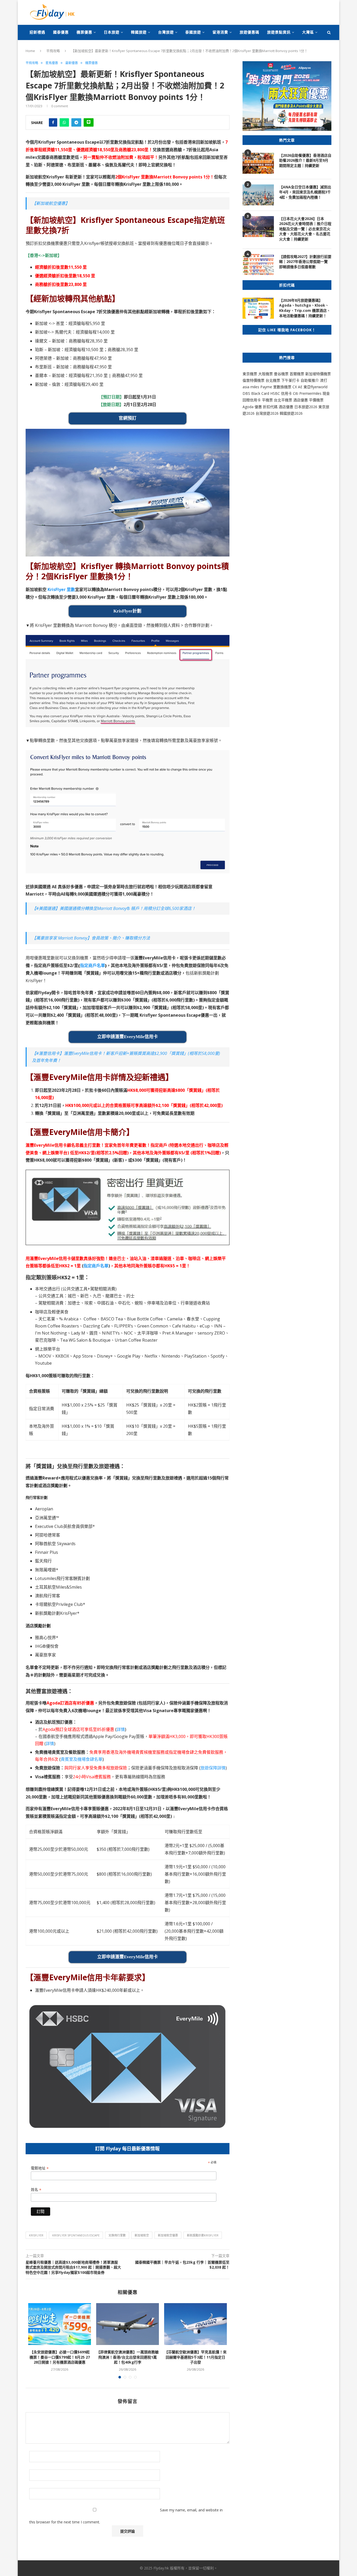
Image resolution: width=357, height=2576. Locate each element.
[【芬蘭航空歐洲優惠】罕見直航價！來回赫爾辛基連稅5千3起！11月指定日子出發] (195, 2324)
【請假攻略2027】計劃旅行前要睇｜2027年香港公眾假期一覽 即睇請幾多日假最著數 (305, 262)
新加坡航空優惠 (168, 2235)
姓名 (36, 2190)
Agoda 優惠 (253, 407)
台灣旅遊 (166, 32)
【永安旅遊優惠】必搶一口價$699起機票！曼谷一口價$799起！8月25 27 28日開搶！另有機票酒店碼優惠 (60, 2357)
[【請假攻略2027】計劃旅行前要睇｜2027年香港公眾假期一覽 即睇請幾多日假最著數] (258, 265)
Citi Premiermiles (307, 393)
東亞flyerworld (315, 387)
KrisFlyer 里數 (61, 589)
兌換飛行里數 (117, 2235)
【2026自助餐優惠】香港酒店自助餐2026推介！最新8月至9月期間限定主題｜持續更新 (305, 160)
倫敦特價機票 (254, 380)
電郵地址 (40, 2168)
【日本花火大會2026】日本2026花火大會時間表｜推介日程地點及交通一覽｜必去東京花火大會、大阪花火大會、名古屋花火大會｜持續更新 (305, 229)
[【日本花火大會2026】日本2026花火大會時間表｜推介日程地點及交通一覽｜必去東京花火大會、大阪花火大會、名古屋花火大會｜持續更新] (258, 227)
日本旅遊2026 (306, 407)
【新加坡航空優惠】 (51, 203)
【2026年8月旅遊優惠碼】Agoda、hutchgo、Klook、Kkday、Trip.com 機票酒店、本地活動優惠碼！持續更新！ (305, 308)
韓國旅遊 (139, 32)
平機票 (268, 400)
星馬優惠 (52, 63)
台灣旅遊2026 (267, 413)
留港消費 (220, 32)
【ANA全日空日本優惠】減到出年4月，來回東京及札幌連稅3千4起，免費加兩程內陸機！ (305, 192)
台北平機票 (284, 400)
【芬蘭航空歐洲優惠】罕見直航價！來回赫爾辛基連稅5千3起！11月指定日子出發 (195, 2357)
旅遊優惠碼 (249, 32)
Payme (267, 387)
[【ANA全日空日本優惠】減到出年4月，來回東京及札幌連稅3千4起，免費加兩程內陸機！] (258, 195)
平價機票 (316, 400)
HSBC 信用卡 (281, 393)
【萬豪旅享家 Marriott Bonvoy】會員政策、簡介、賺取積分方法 (91, 938)
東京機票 (250, 374)
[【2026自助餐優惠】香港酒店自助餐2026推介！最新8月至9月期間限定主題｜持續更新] (258, 163)
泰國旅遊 (193, 32)
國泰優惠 (61, 32)
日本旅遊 (112, 32)
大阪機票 (266, 374)
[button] (128, 1497)
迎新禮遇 (37, 32)
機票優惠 (84, 32)
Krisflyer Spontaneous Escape (76, 2235)
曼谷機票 (281, 374)
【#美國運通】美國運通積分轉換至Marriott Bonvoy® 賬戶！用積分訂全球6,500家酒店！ (114, 908)
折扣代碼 (270, 407)
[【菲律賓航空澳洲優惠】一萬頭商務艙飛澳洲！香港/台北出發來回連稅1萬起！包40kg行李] (128, 2324)
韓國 (283, 413)
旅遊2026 (295, 413)
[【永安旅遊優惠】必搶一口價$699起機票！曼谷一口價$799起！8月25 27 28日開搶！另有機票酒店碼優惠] (60, 2324)
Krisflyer (36, 2235)
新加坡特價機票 (318, 374)
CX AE (297, 387)
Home (30, 51)
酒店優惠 (301, 400)
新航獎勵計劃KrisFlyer (203, 2235)
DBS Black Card (256, 393)
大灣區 (308, 32)
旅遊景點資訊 (279, 32)
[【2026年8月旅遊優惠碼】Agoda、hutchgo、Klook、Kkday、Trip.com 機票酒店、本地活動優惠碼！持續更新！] (258, 308)
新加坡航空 (142, 2235)
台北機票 (273, 380)
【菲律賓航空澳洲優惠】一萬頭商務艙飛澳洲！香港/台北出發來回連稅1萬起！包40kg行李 (128, 2357)
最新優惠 (72, 63)
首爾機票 (297, 374)
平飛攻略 (53, 51)
